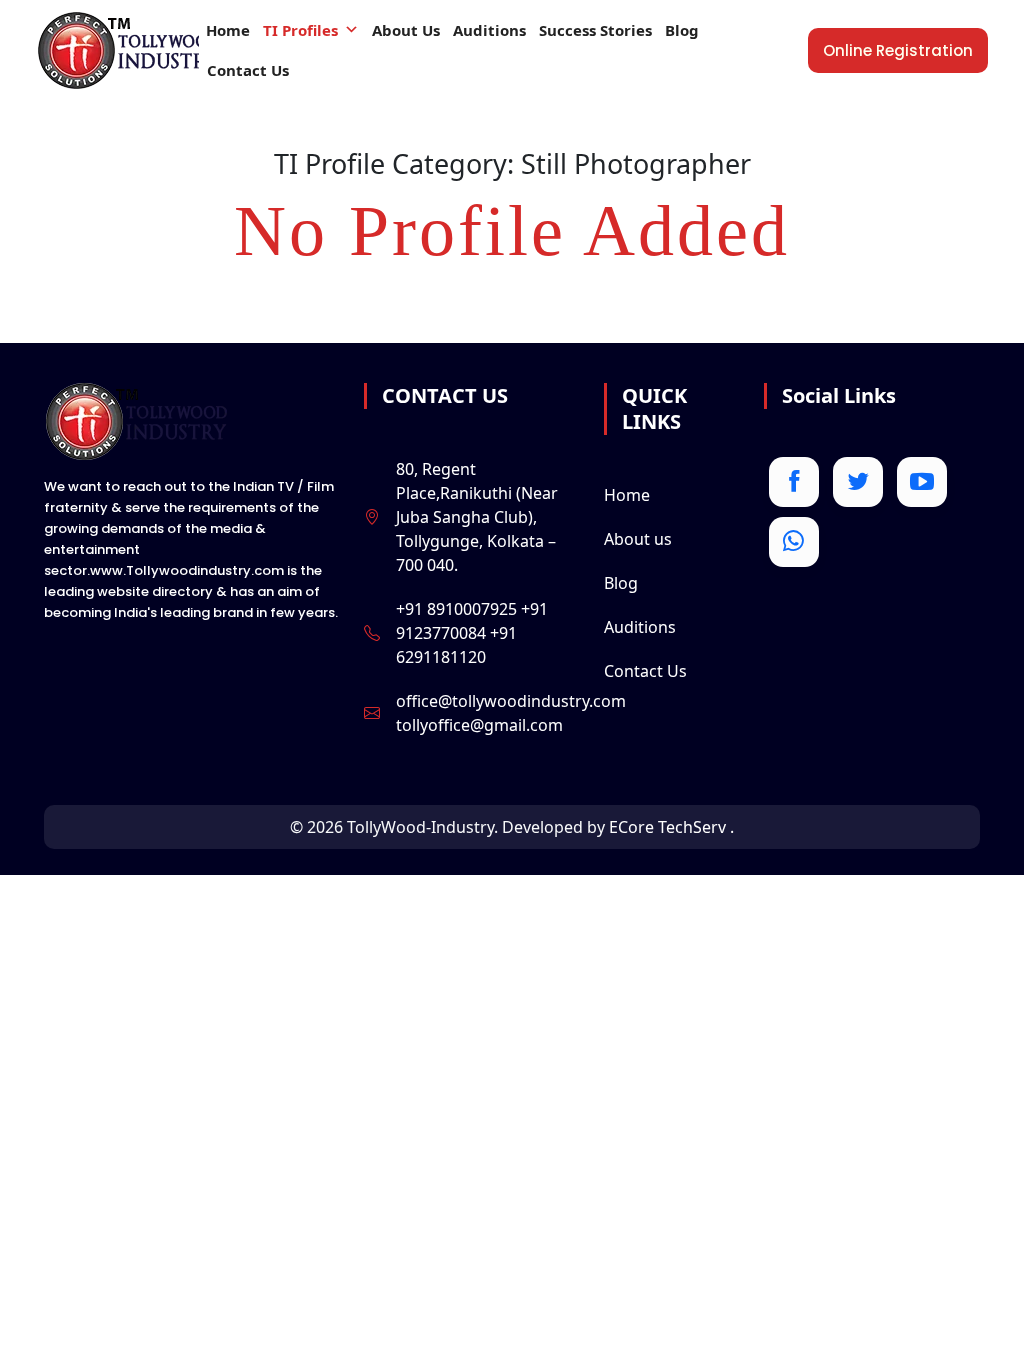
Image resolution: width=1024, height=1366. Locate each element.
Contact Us (248, 70)
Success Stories (595, 30)
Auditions (489, 30)
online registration (898, 50)
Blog (682, 30)
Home (228, 30)
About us (638, 539)
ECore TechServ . (671, 827)
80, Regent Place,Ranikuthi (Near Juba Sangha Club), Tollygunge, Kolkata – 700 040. (477, 517)
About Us (406, 30)
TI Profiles (300, 30)
